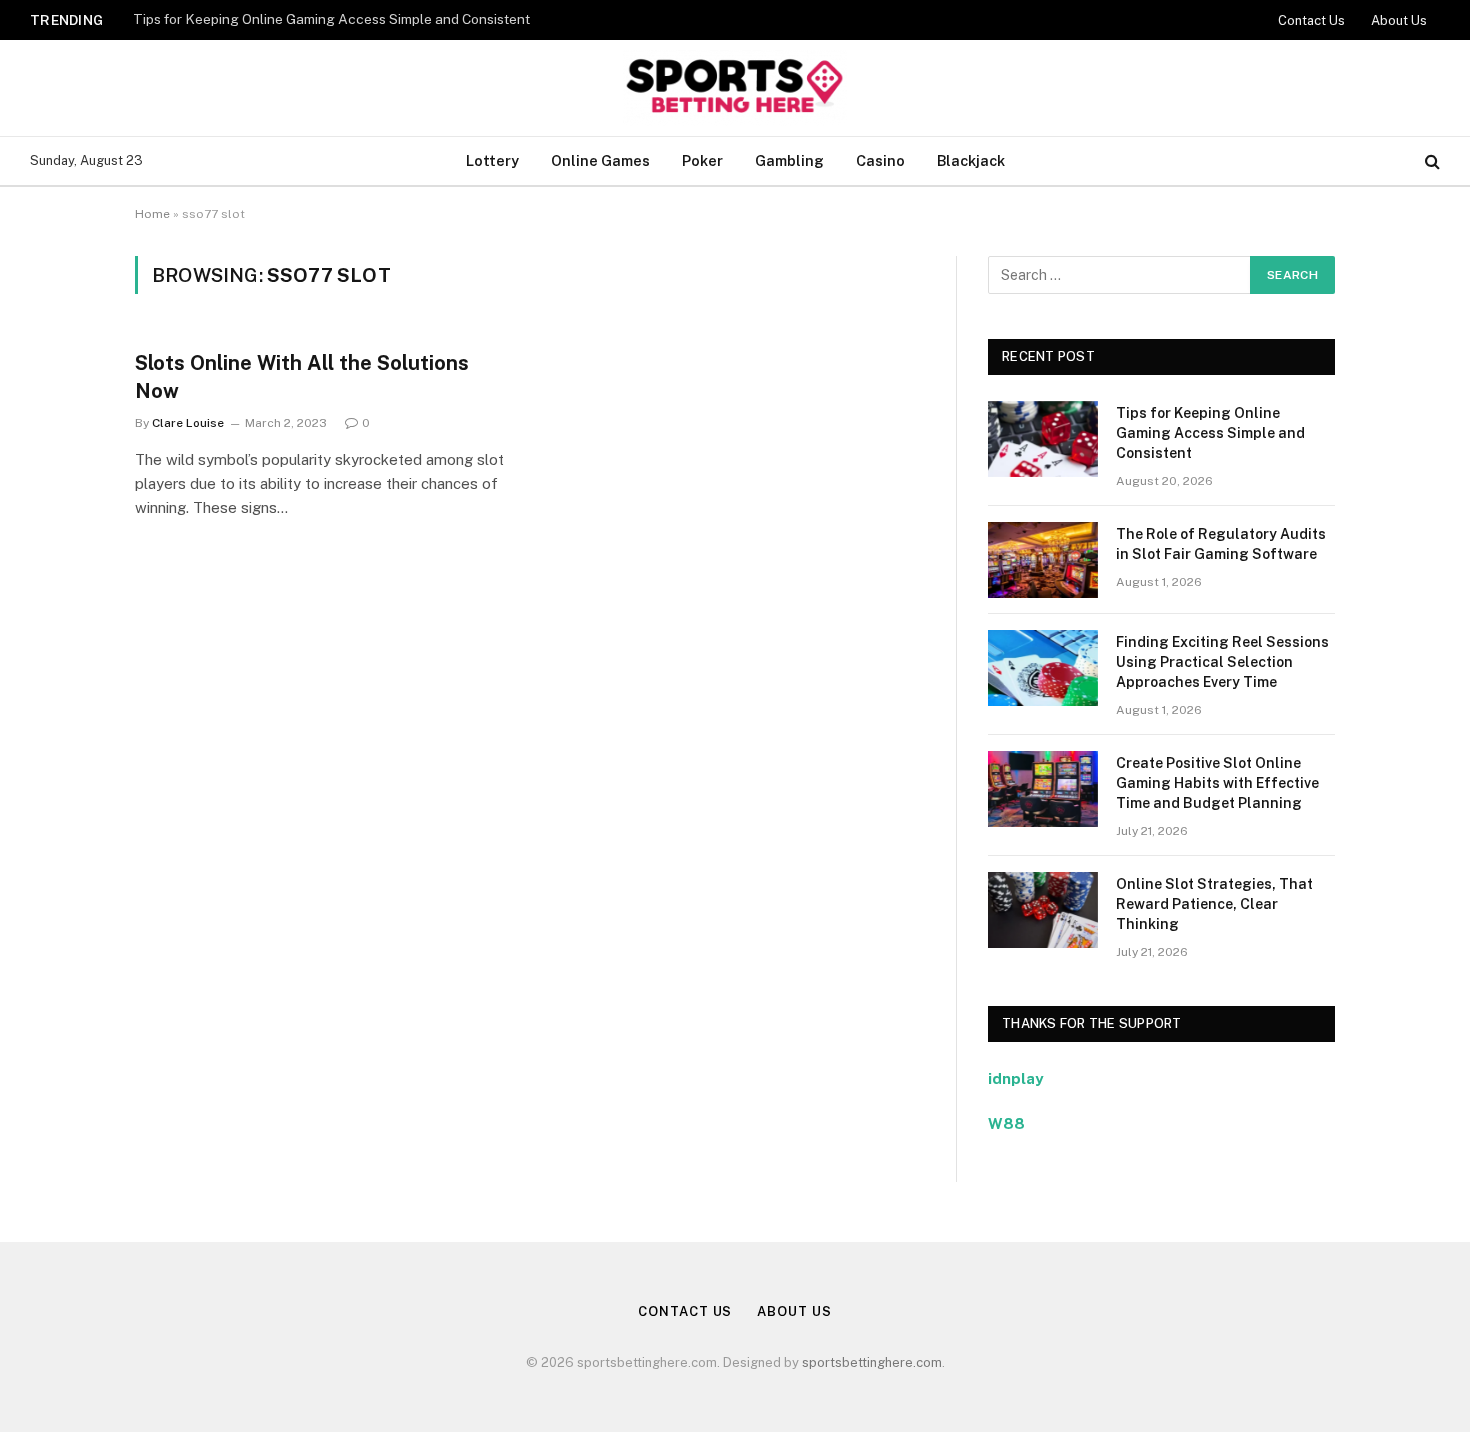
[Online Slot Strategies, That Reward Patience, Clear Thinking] (1043, 910)
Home (152, 214)
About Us (1399, 20)
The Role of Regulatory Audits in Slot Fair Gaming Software (1221, 544)
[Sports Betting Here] (734, 88)
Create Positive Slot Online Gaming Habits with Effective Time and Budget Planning (1217, 783)
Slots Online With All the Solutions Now (302, 376)
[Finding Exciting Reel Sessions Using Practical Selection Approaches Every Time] (1043, 668)
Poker (702, 160)
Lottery (492, 160)
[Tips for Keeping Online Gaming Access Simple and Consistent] (1043, 439)
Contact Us (1311, 20)
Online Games (600, 160)
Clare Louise (188, 423)
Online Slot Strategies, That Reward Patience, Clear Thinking (1214, 904)
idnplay (1015, 1078)
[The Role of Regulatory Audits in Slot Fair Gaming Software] (1043, 560)
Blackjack (971, 160)
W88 (1006, 1123)
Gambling (789, 160)
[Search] (1430, 161)
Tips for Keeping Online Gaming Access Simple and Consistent (331, 19)
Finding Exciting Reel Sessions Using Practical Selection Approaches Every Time (1222, 662)
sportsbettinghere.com (872, 1362)
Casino (880, 160)
